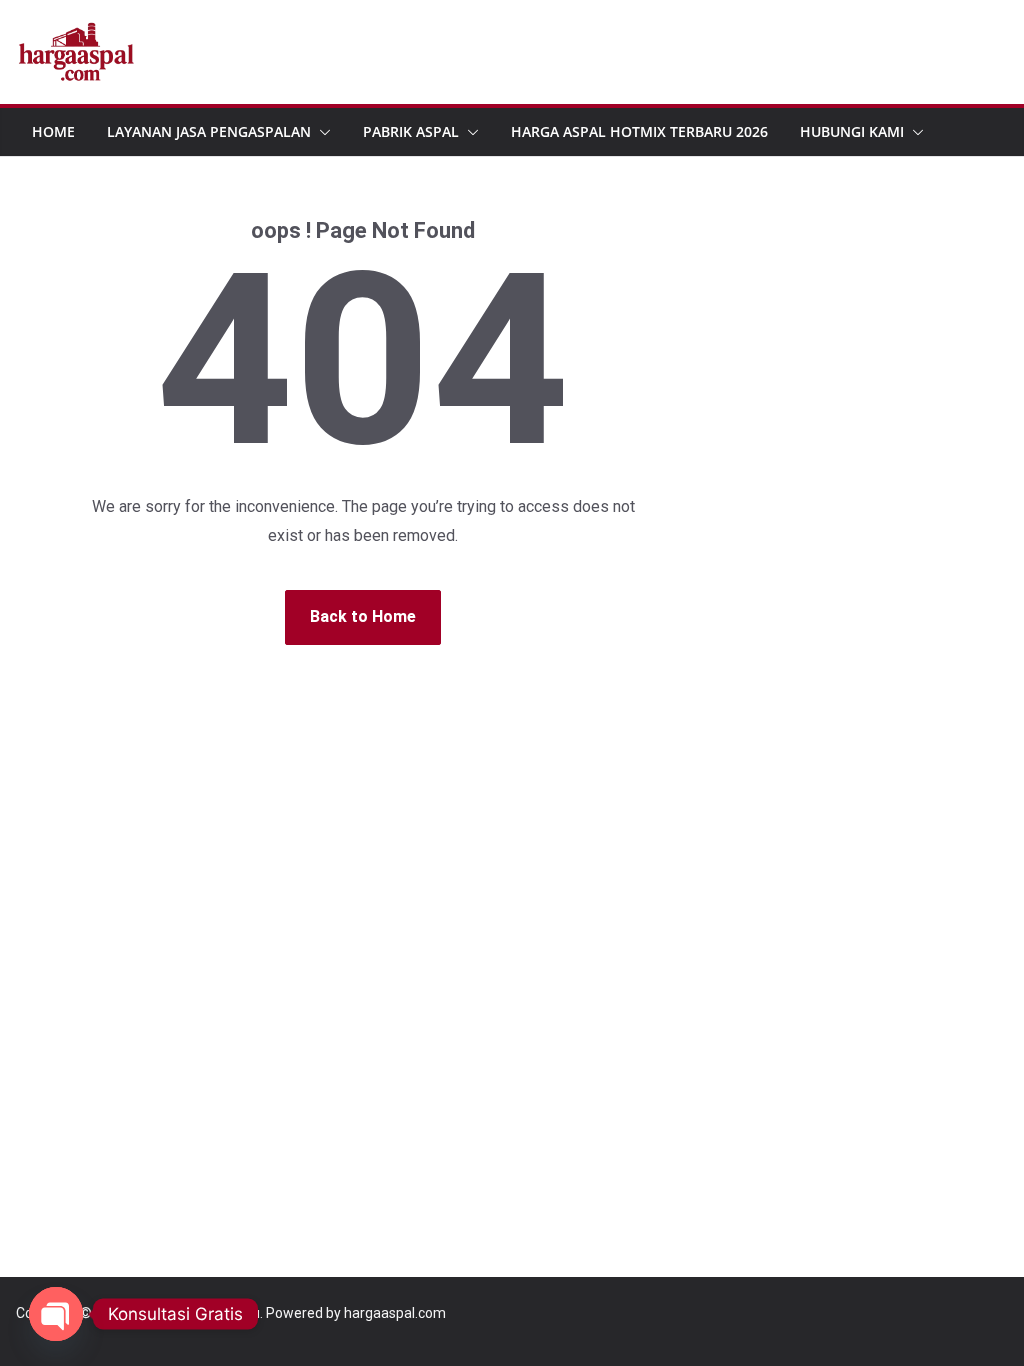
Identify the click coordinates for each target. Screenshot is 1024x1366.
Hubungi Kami (852, 131)
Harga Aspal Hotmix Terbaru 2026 (639, 131)
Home (53, 131)
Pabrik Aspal (411, 131)
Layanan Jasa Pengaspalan (209, 131)
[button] (321, 132)
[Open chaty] (56, 1314)
